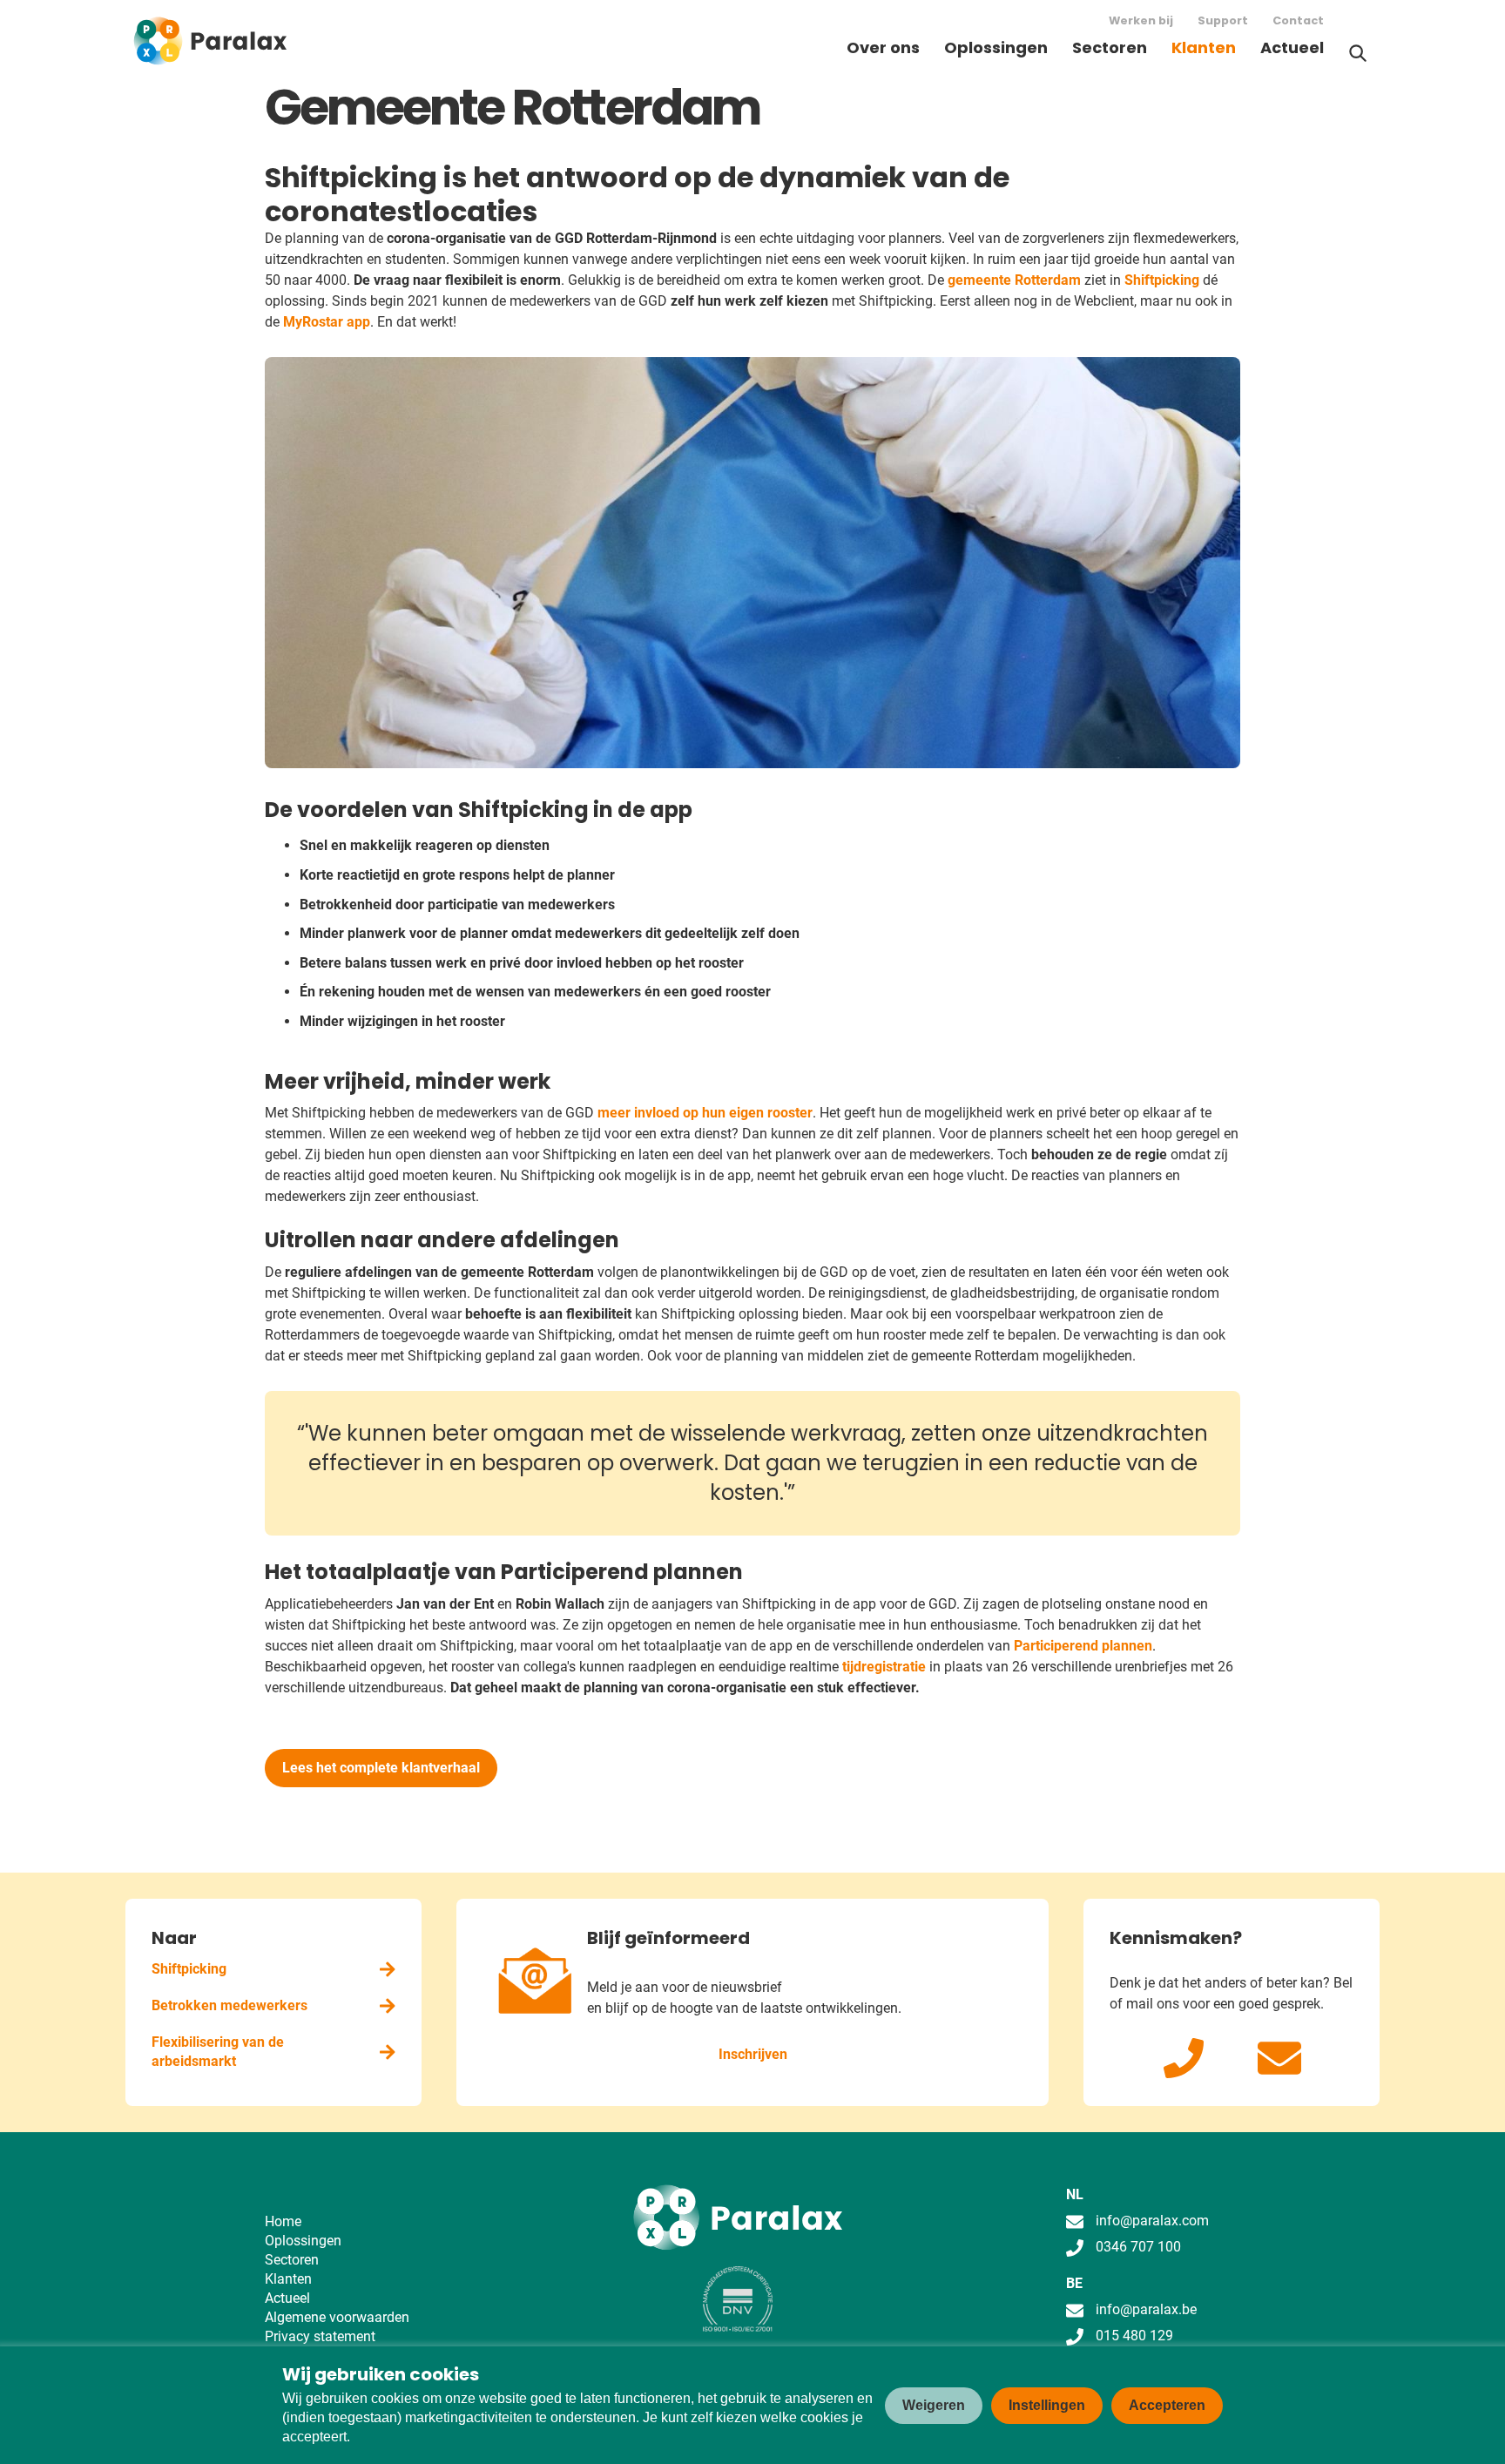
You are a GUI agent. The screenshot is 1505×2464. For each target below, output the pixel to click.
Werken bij (1141, 20)
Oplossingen (996, 47)
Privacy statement (320, 2336)
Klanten (1204, 47)
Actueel (1292, 47)
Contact (1298, 20)
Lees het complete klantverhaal (381, 1768)
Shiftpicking (1164, 280)
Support (1223, 20)
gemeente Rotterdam (1014, 280)
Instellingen (1047, 2405)
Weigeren (934, 2405)
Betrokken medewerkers (229, 2005)
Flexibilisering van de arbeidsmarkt (218, 2052)
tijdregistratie (886, 1667)
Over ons (883, 47)
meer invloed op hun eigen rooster (705, 1113)
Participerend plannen (1083, 1646)
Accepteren (1167, 2405)
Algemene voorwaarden (337, 2317)
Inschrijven (753, 2054)
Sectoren (1110, 47)
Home (283, 2221)
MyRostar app (327, 322)
